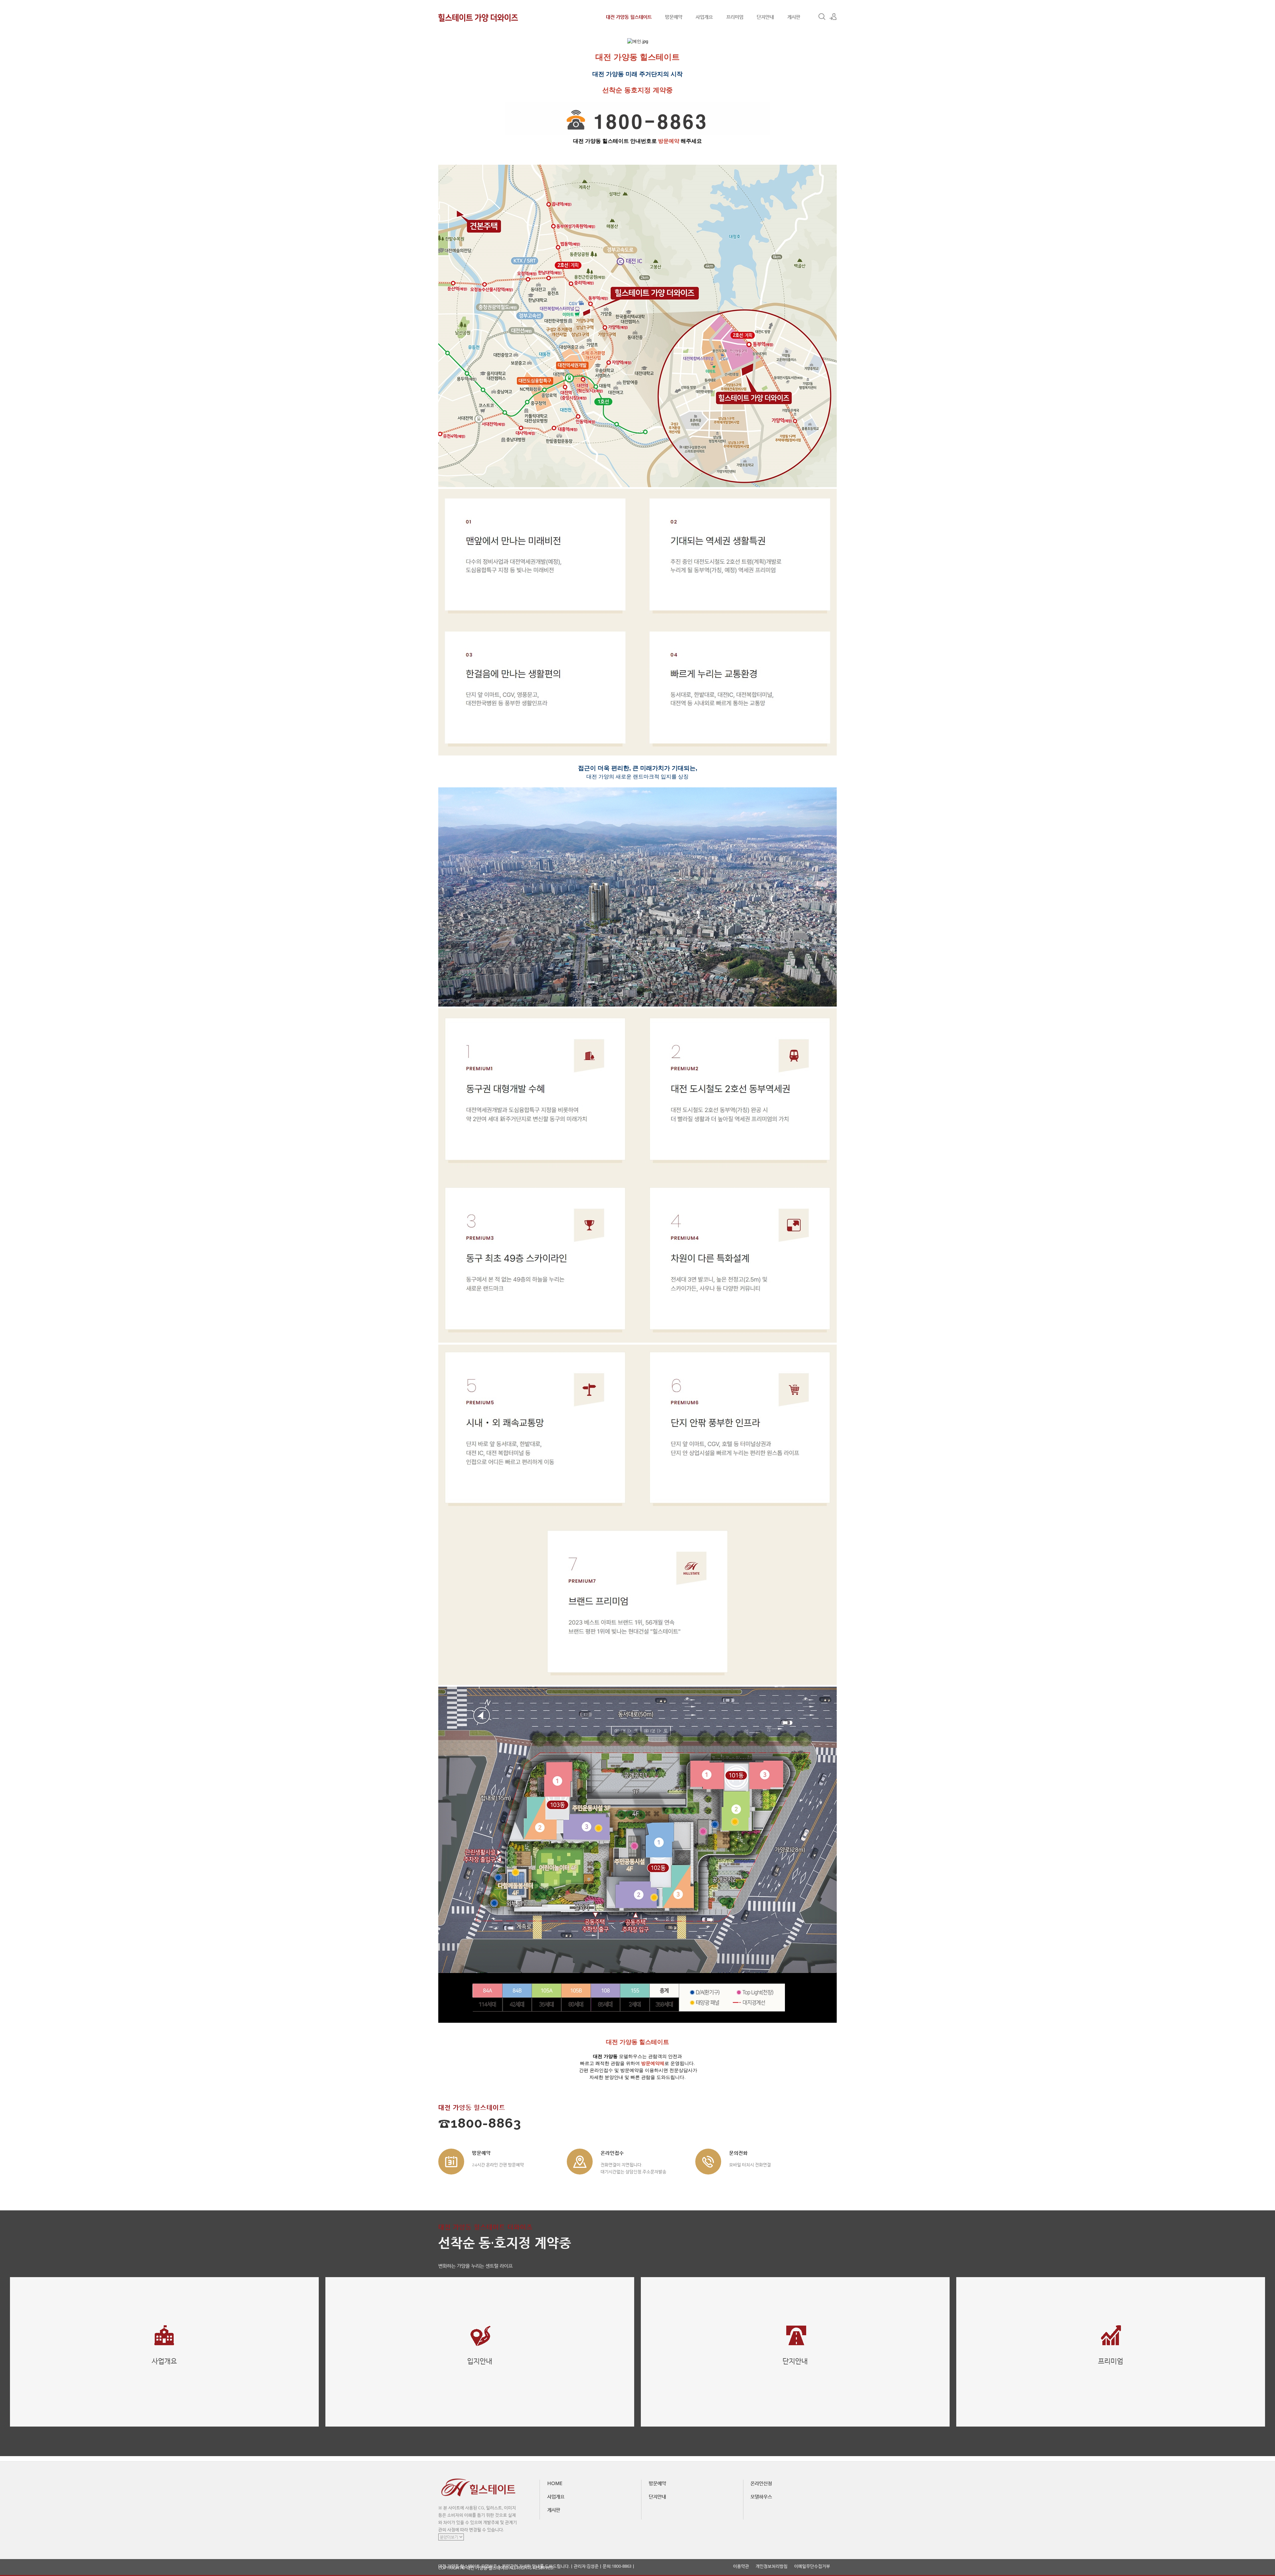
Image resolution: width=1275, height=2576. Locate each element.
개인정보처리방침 (772, 2566)
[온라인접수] (580, 2162)
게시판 (794, 17)
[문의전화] (708, 2162)
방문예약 (674, 17)
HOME (555, 2483)
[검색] (822, 17)
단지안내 (765, 17)
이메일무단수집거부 (812, 2566)
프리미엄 (735, 17)
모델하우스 (761, 2496)
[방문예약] (451, 2162)
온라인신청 (761, 2483)
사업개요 (704, 17)
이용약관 (741, 2566)
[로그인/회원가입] (833, 17)
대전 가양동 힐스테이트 (629, 17)
